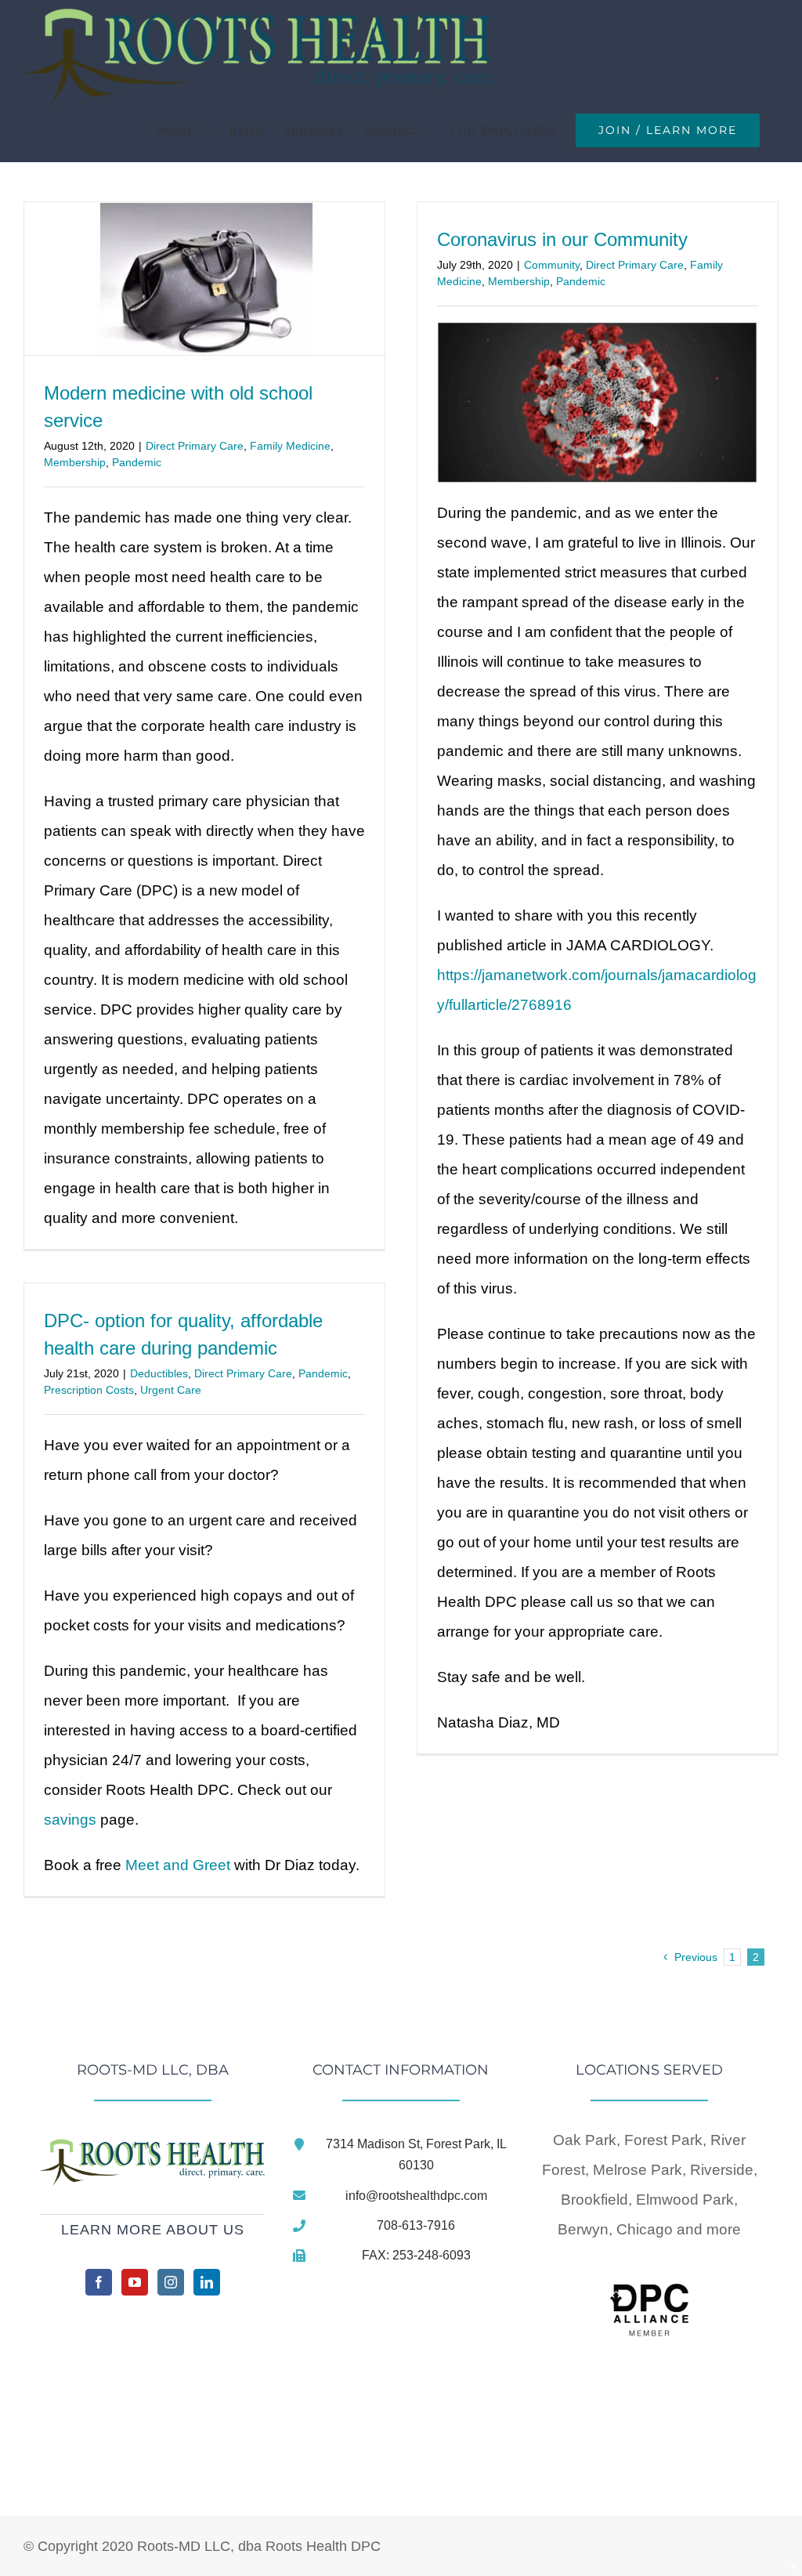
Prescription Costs (89, 1390)
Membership (75, 462)
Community (552, 265)
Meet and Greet (178, 1865)
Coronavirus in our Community (562, 239)
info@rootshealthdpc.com (416, 2196)
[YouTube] (135, 2282)
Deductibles (159, 1373)
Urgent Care (171, 1390)
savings (70, 1820)
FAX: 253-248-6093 (416, 2255)
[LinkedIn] (207, 2282)
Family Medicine (290, 446)
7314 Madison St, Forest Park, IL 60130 (416, 2155)
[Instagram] (171, 2282)
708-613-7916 (416, 2225)
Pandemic (137, 462)
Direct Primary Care (195, 446)
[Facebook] (99, 2282)
